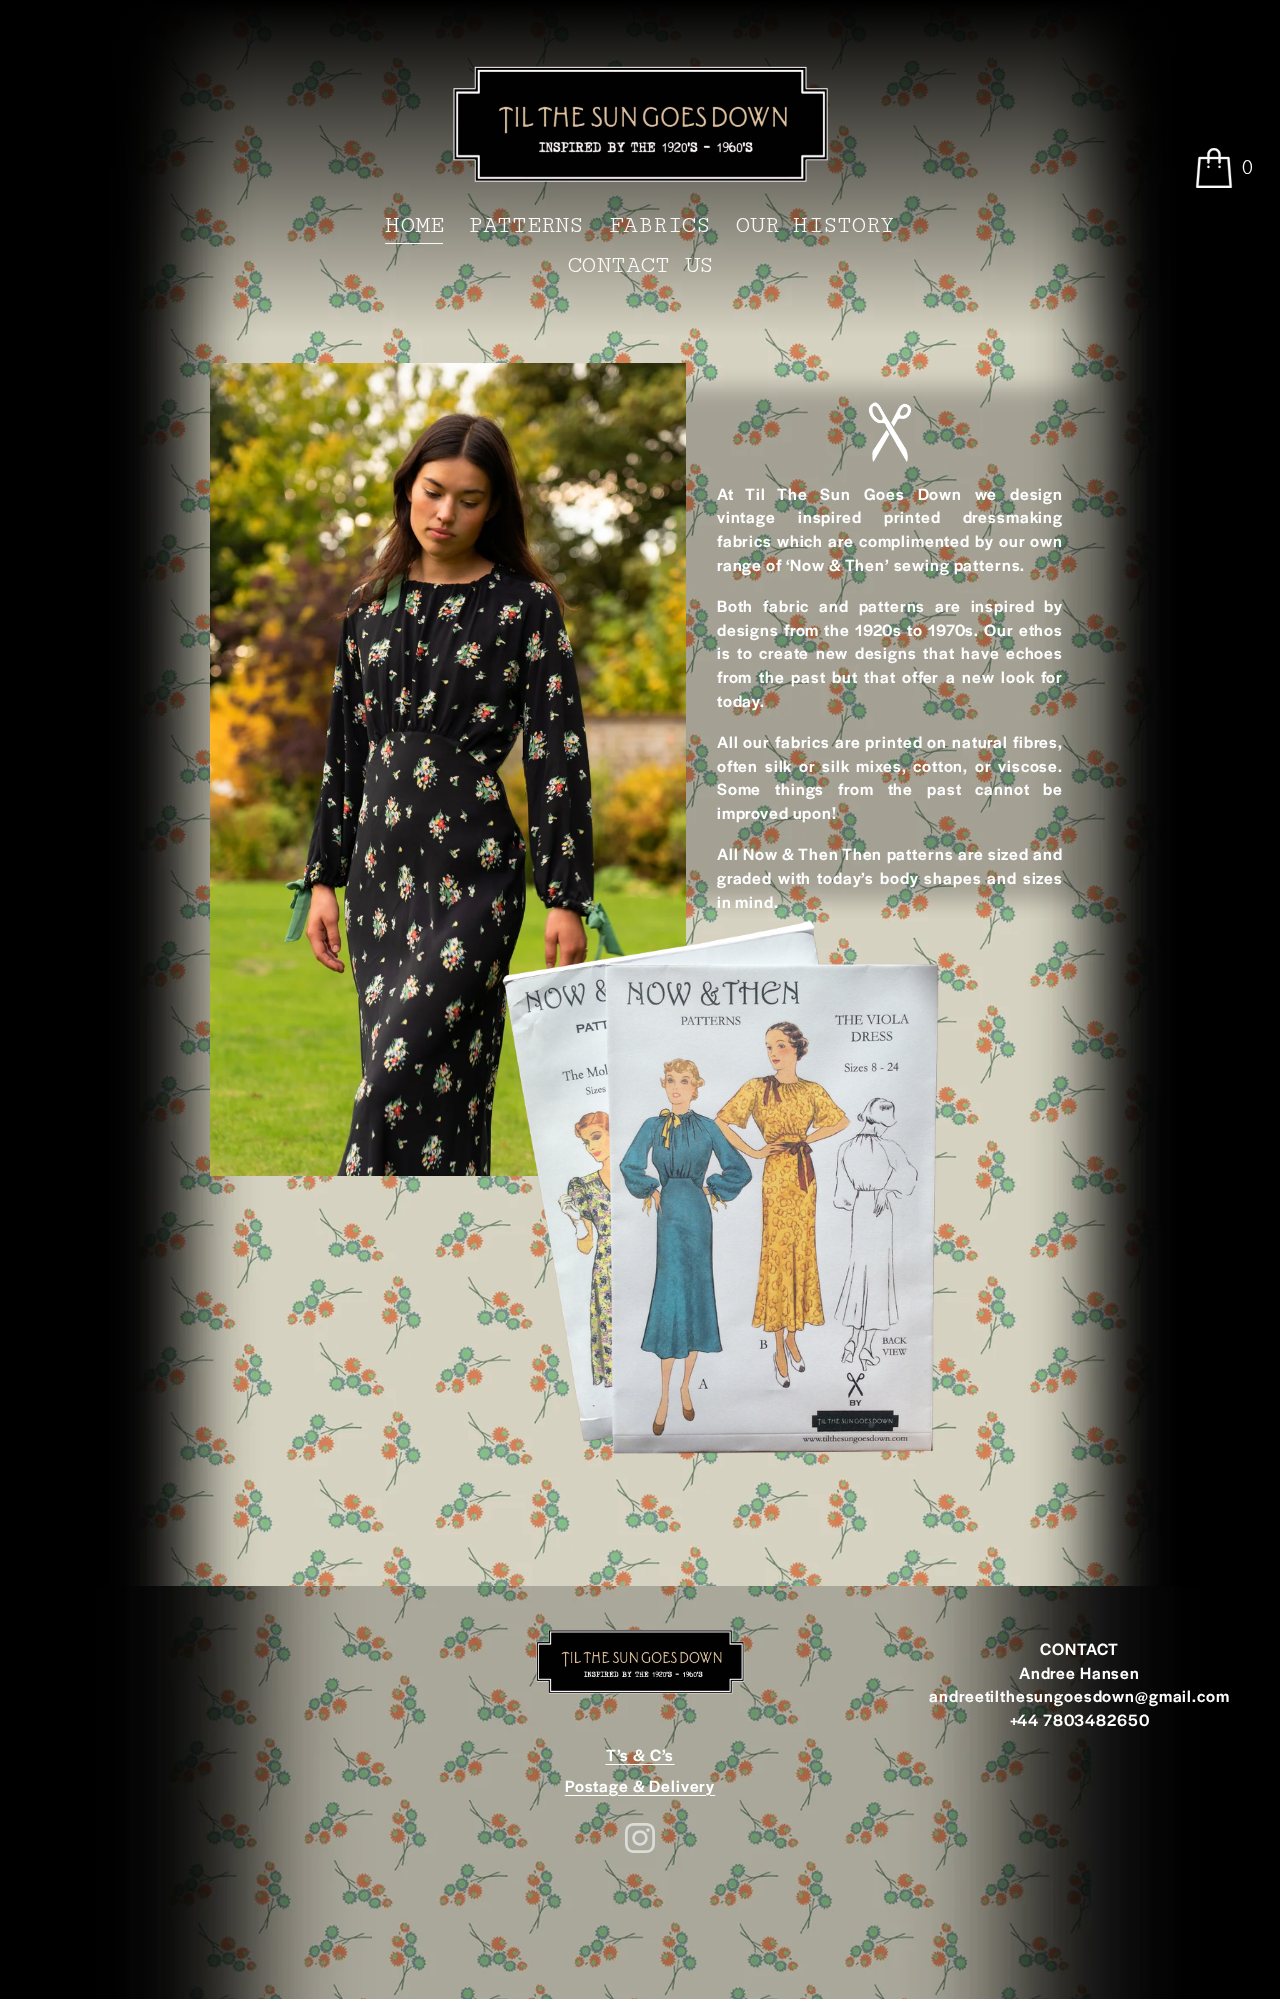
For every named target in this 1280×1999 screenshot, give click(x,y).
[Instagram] (640, 1838)
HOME (414, 225)
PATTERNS (526, 225)
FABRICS (659, 225)
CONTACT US (640, 265)
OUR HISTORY (814, 225)
